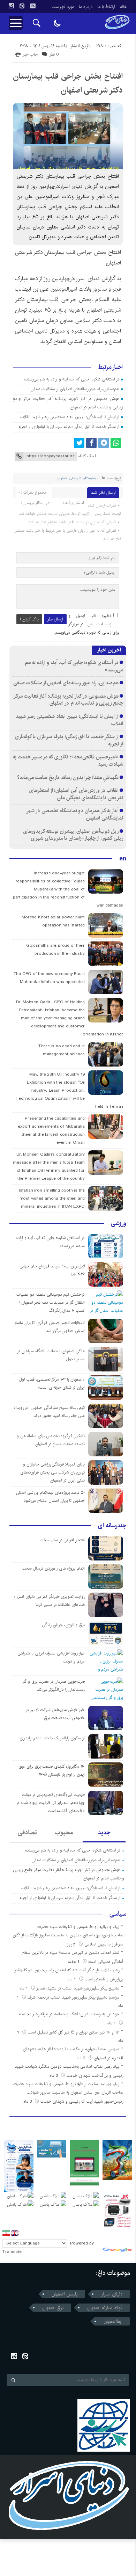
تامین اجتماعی (31, 331)
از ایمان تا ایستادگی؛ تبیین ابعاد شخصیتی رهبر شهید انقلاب (70, 417)
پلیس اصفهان (65, 2294)
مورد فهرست (63, 7)
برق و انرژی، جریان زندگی (63, 1625)
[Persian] (6, 2233)
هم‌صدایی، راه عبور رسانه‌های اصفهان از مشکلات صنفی (75, 389)
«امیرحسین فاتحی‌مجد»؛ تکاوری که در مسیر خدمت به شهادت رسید (68, 761)
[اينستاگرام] (11, 6)
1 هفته (74, 1962)
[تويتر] (79, 443)
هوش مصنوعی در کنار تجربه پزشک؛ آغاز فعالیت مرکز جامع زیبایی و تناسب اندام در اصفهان (69, 700)
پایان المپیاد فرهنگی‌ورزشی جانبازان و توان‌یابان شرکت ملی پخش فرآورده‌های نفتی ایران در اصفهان (52, 1472)
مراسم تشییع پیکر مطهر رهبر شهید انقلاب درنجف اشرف (73, 1997)
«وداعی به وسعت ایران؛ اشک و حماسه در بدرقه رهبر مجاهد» (69, 2014)
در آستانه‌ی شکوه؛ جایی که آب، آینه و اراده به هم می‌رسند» (72, 379)
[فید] (33, 6)
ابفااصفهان (113, 2321)
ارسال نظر (55, 619)
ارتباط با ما (106, 7)
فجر (116, 289)
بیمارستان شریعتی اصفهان (77, 478)
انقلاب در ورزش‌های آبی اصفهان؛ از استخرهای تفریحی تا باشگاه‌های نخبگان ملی (76, 794)
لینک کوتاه (87, 456)
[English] (15, 2233)
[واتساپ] (116, 443)
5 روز (72, 1944)
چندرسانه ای (112, 1526)
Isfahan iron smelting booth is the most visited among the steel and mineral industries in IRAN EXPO (52, 1198)
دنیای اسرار (87, 279)
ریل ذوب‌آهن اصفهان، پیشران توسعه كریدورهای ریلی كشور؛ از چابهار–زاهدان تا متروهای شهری (73, 835)
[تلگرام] (104, 443)
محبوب (64, 1833)
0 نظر (54, 54)
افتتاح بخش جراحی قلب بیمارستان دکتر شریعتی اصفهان (68, 83)
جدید (104, 1833)
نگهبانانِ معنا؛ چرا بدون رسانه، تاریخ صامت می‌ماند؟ (68, 777)
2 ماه (82, 2058)
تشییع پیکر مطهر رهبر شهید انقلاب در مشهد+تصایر (78, 1988)
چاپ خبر (30, 54)
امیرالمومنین (64, 289)
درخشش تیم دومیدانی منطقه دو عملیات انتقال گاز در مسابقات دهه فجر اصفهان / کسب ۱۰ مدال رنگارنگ (51, 1302)
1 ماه (73, 1979)
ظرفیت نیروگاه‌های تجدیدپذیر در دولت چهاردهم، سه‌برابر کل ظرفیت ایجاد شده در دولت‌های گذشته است (50, 1803)
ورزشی (119, 1223)
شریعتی (112, 310)
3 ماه (54, 2076)
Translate (12, 2252)
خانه (124, 7)
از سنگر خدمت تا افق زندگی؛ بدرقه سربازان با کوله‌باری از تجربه (69, 427)
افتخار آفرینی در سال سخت (62, 1540)
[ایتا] (22, 6)
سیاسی (118, 1914)
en (123, 859)
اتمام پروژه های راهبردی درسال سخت (53, 1568)
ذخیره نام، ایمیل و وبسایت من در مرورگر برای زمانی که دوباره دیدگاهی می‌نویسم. (86, 624)
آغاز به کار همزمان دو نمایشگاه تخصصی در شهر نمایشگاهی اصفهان (75, 814)
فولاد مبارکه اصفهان (105, 2308)
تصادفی (27, 1833)
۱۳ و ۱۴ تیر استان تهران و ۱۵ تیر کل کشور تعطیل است (74, 2032)
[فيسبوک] (91, 443)
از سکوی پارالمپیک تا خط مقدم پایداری (52, 1738)
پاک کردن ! (29, 619)
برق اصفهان (53, 2308)
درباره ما (86, 7)
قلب (54, 300)
